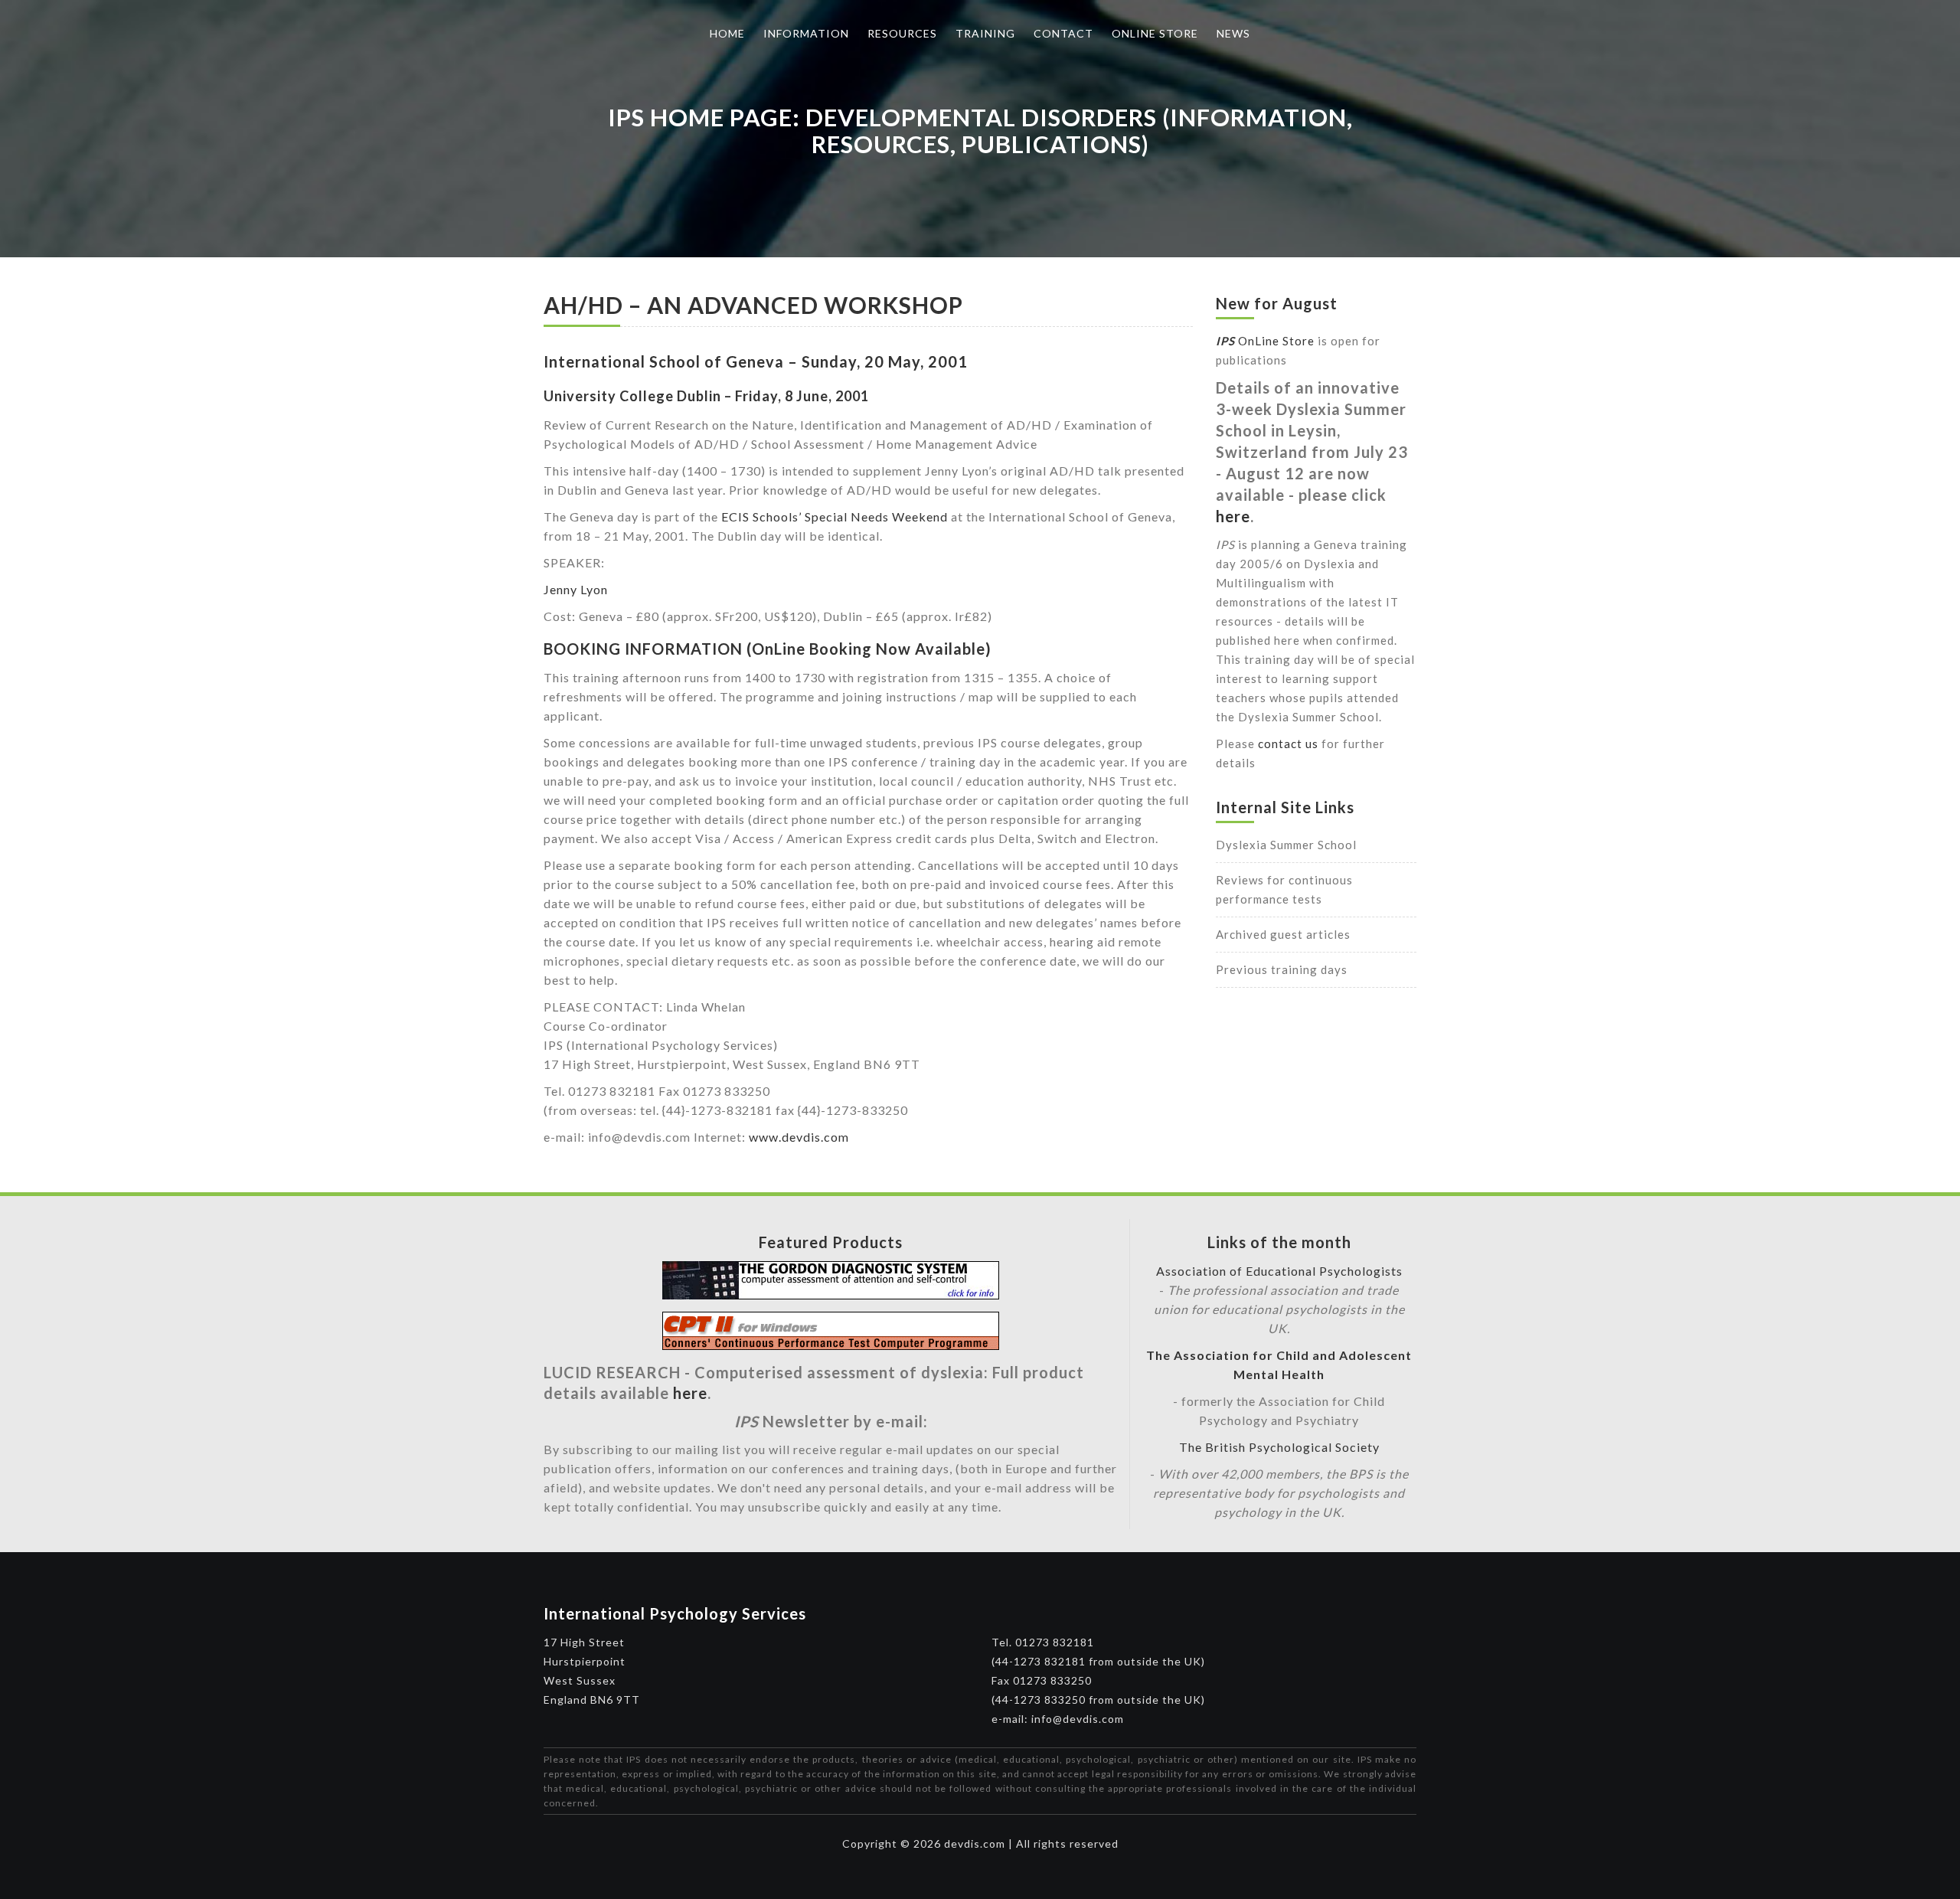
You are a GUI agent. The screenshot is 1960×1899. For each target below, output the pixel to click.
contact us (1288, 744)
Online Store (1155, 33)
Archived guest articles (1283, 934)
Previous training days (1282, 969)
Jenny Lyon (576, 589)
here (1233, 516)
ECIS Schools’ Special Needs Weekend (835, 516)
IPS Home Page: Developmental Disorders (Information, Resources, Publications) (980, 131)
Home (727, 33)
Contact (1063, 33)
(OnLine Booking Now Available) (869, 649)
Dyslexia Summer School (1286, 845)
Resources (902, 33)
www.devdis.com (799, 1137)
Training (985, 33)
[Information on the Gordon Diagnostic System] (831, 1294)
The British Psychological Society (1279, 1447)
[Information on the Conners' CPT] (831, 1345)
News (1233, 33)
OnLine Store (1265, 341)
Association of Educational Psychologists (1279, 1271)
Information (806, 33)
